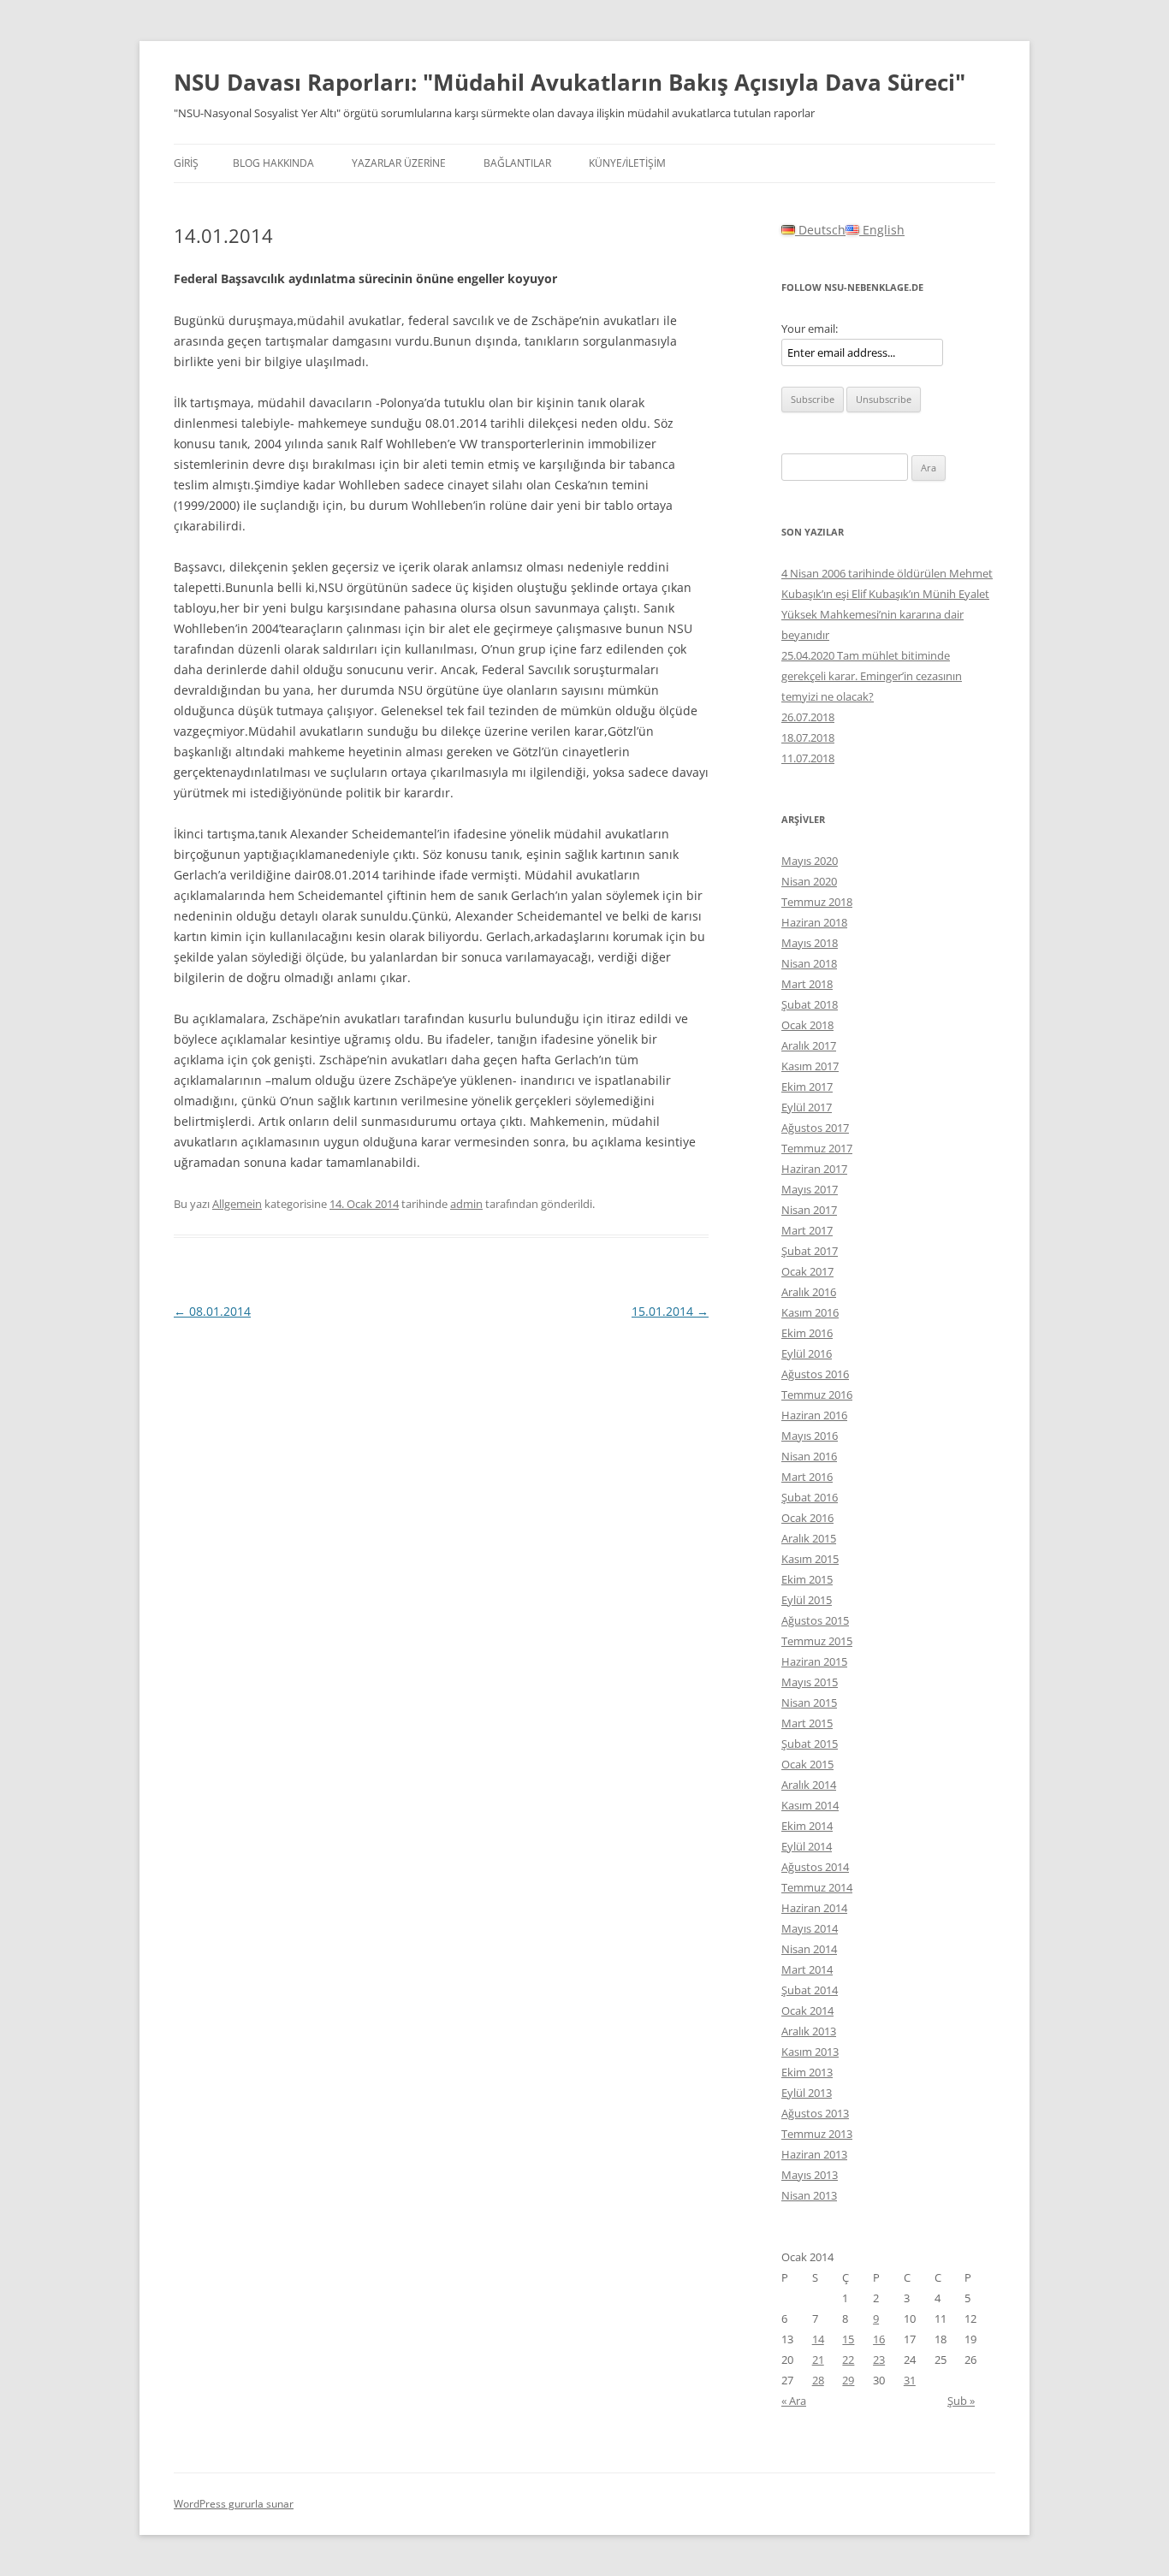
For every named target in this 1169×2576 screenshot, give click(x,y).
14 (818, 2339)
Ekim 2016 (807, 1333)
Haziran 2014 (814, 1908)
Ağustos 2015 (815, 1620)
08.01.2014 (212, 1311)
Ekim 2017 (807, 1087)
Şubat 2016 (810, 1497)
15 (848, 2339)
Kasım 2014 (810, 1805)
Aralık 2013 (809, 2031)
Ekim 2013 (807, 2072)
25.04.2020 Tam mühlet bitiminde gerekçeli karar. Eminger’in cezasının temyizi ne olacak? (872, 676)
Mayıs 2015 (810, 1682)
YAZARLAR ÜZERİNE (399, 163)
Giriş (186, 163)
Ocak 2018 (807, 1025)
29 (848, 2380)
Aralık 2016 (809, 1292)
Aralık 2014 (809, 1785)
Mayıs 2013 (810, 2175)
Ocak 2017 (807, 1271)
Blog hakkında (273, 163)
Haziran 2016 (814, 1415)
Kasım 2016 (810, 1312)
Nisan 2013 (809, 2195)
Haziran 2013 (814, 2154)
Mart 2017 (807, 1230)
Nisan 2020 (809, 881)
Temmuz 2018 (817, 902)
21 (818, 2360)
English (882, 230)
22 (848, 2360)
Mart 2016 (807, 1477)
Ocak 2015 (807, 1764)
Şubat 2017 (810, 1251)
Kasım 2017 (810, 1066)
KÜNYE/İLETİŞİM (627, 163)
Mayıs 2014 (810, 1928)
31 (910, 2380)
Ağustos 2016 (815, 1374)
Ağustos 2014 (815, 1867)
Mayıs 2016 (810, 1436)
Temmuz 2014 (817, 1887)
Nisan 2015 (809, 1703)
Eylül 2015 (807, 1600)
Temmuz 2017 (817, 1148)
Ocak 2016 (807, 1518)
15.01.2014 (670, 1311)
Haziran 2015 (814, 1661)
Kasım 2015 (810, 1559)
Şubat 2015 (810, 1744)
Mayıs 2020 (810, 861)
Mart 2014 (807, 1969)
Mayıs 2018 (810, 943)
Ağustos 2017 (815, 1128)
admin (466, 1204)
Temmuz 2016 (817, 1395)
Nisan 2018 (809, 963)
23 (879, 2360)
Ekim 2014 (807, 1826)
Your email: (810, 329)
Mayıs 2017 (810, 1189)
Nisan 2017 (809, 1210)
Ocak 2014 (807, 2010)
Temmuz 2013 (817, 2134)
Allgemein (237, 1204)
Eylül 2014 (807, 1846)
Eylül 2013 (807, 2093)
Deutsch (820, 230)
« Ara (794, 2401)
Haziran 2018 (814, 922)
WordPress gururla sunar (234, 2504)
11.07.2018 (808, 758)
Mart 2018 (807, 984)
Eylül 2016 (807, 1353)
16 (879, 2339)
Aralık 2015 (809, 1538)
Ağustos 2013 (815, 2113)
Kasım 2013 (810, 2052)
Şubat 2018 (810, 1004)
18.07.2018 (808, 737)
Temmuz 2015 (817, 1641)
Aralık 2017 (809, 1045)
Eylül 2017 (807, 1107)
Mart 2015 (807, 1723)
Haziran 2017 (814, 1169)
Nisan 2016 (809, 1456)
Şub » (961, 2401)
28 (818, 2380)
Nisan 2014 (809, 1949)
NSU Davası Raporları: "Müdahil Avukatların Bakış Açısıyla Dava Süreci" (570, 82)
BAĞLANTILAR (517, 163)
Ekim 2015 (807, 1579)
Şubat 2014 (810, 1990)
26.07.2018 (808, 717)
